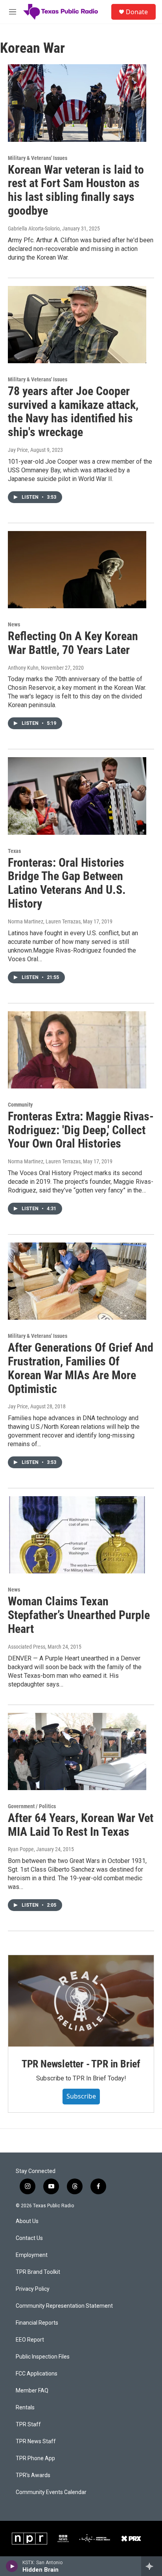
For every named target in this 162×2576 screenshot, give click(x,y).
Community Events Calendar (51, 2492)
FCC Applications (37, 2374)
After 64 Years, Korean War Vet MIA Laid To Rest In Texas (81, 1825)
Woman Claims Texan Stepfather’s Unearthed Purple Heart (79, 1615)
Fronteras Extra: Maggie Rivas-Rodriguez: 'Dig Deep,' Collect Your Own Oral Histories (81, 1130)
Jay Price (18, 450)
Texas (14, 851)
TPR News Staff (36, 2441)
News (14, 624)
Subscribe (81, 2096)
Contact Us (29, 2238)
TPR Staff (28, 2425)
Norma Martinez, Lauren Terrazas (44, 921)
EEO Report (30, 2340)
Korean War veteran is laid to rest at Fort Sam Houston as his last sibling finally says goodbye (76, 190)
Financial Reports (37, 2323)
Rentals (25, 2408)
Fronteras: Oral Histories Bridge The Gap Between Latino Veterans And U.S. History (67, 883)
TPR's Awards (33, 2475)
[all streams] (152, 2566)
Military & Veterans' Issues (38, 158)
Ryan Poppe (21, 1849)
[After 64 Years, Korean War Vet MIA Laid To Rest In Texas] (77, 1751)
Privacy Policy (33, 2289)
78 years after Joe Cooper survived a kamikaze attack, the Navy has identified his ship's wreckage (73, 411)
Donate (137, 12)
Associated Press (27, 1647)
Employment (32, 2255)
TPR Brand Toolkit (38, 2272)
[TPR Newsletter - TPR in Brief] (81, 2001)
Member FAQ (32, 2391)
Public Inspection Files (43, 2357)
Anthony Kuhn (23, 668)
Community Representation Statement (64, 2306)
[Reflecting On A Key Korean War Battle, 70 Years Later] (77, 570)
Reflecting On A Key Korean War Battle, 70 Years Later (73, 643)
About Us (27, 2221)
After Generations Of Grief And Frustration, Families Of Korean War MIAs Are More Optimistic (81, 1368)
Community (20, 1105)
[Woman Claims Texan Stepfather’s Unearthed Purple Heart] (77, 1535)
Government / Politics (32, 1806)
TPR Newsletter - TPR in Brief (81, 2064)
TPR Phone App (35, 2458)
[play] (12, 2566)
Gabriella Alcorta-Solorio (34, 228)
